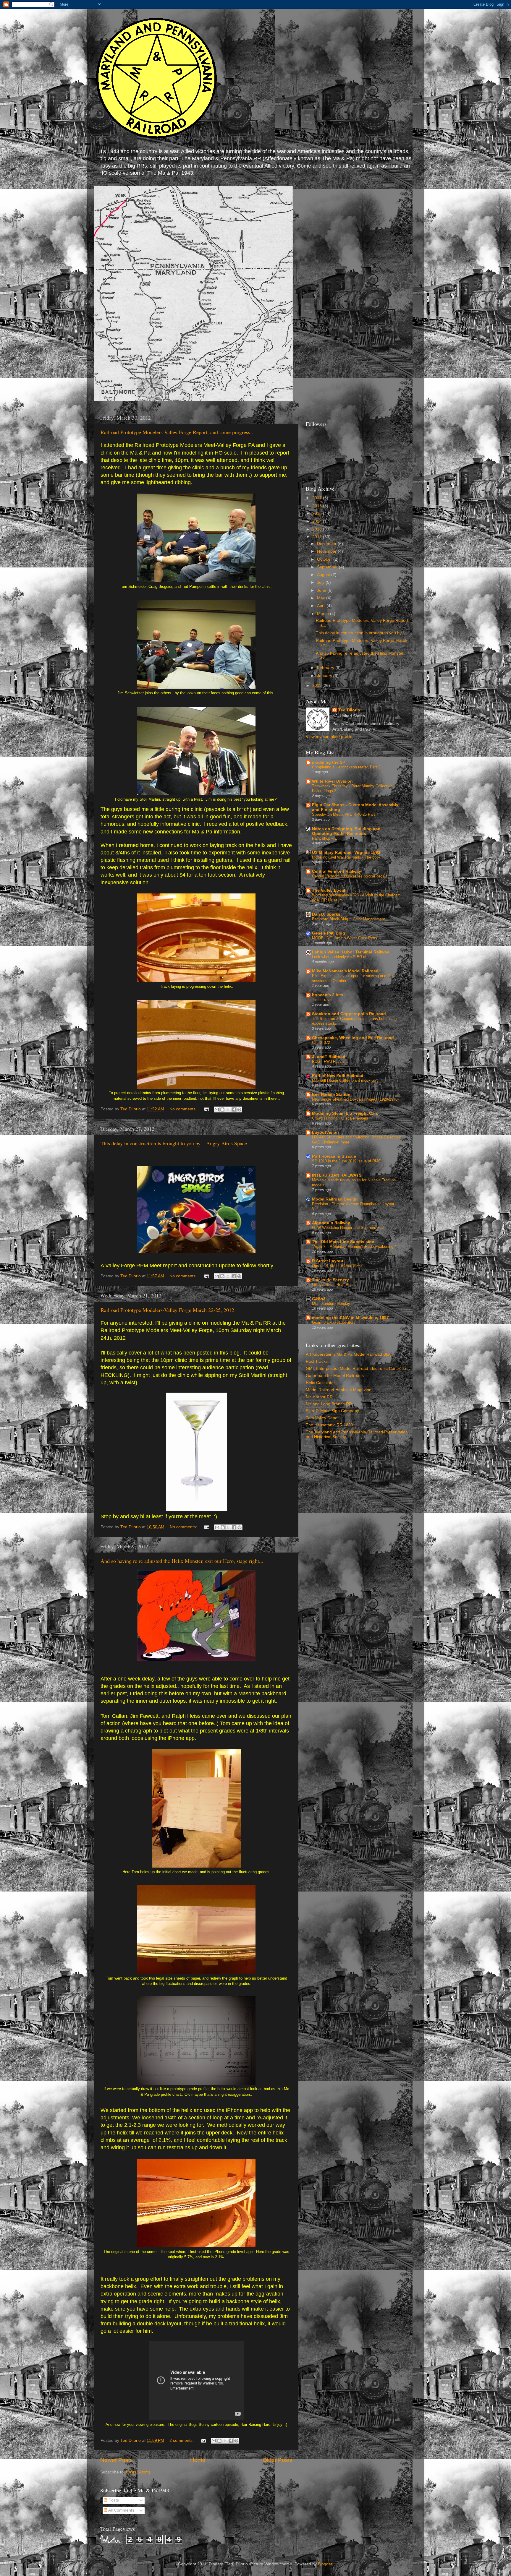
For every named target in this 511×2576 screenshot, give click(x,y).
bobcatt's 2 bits (328, 995)
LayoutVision (325, 1132)
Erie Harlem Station (331, 1095)
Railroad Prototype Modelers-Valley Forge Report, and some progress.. (177, 432)
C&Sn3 (319, 1299)
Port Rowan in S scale (334, 1156)
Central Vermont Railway (337, 871)
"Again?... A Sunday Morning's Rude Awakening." (354, 1246)
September (328, 567)
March (324, 614)
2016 (318, 506)
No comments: (184, 1109)
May (322, 598)
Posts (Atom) (138, 2472)
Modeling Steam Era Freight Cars (345, 1113)
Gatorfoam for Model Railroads (335, 1376)
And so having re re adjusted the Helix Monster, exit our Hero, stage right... (182, 1561)
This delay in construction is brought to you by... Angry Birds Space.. (175, 1143)
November (327, 551)
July (321, 582)
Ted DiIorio (349, 710)
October (325, 559)
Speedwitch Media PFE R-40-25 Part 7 (345, 814)
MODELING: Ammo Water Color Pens (345, 938)
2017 (318, 498)
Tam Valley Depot (322, 1418)
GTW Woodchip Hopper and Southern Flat (348, 1228)
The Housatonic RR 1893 (329, 1425)
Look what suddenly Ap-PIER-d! (339, 957)
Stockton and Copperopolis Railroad (349, 1014)
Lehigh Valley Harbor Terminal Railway (351, 952)
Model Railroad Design (335, 1199)
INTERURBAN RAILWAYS (337, 1175)
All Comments (121, 2510)
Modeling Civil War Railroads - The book (346, 857)
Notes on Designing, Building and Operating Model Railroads (346, 831)
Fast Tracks (317, 1361)
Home (198, 2460)
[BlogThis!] (222, 1109)
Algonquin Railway (331, 1223)
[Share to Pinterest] (239, 1109)
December (327, 544)
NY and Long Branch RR (329, 1404)
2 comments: (182, 2440)
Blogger (325, 2564)
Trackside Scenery (330, 1280)
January (325, 676)
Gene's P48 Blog (329, 933)
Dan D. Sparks (326, 914)
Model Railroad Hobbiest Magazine (339, 1390)
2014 (318, 521)
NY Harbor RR (319, 1397)
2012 (318, 537)
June (322, 590)
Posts (113, 2500)
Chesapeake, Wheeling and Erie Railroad (353, 1038)
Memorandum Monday (331, 1304)
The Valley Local (329, 890)
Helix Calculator (320, 1383)
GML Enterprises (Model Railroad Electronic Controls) (356, 1369)
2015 (318, 514)
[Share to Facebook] (234, 1109)
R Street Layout (328, 1261)
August (324, 575)
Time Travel (322, 1000)
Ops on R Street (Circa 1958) (337, 1266)
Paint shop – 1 (324, 838)
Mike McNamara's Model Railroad (345, 971)
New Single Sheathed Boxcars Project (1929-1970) (355, 1099)
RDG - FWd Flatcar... (330, 1061)
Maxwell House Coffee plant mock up (344, 1080)
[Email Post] (206, 1109)
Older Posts (278, 2460)
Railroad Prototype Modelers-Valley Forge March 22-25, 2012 (167, 1310)
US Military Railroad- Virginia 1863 (346, 853)
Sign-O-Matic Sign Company (332, 1411)
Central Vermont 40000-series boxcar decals (350, 876)
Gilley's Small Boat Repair (334, 1285)
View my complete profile (329, 737)
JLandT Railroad (329, 1057)
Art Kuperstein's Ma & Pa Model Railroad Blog (349, 1354)
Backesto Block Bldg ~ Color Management (349, 919)
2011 (317, 686)
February (326, 668)
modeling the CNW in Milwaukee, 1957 (350, 1318)
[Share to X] (228, 1109)
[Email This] (217, 1109)
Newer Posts (117, 2460)
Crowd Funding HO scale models (340, 1118)
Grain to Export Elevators (334, 1322)
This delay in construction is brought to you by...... (362, 633)
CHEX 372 (321, 1043)
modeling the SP (329, 762)
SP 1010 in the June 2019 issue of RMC (346, 1161)
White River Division (332, 781)
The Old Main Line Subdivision (343, 1242)
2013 (318, 529)
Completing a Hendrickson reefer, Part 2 (346, 767)
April (322, 606)
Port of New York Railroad (338, 1076)
